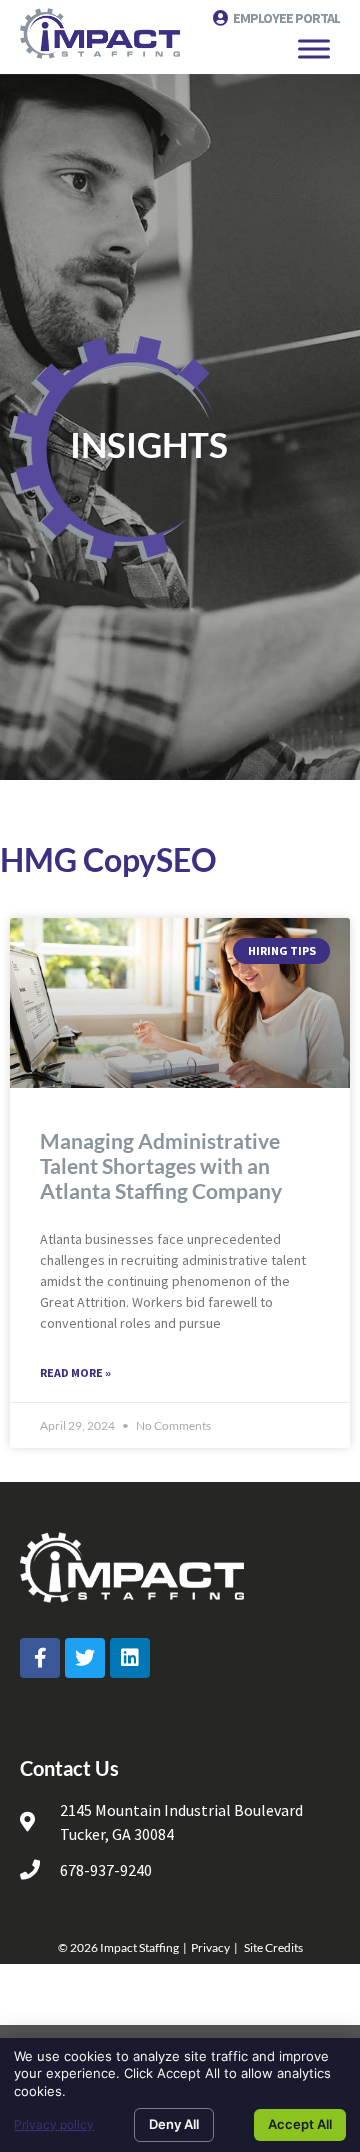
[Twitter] (85, 1658)
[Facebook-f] (40, 1658)
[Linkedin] (130, 1658)
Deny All (174, 2124)
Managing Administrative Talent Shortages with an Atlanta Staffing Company (161, 1165)
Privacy (210, 1947)
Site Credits (273, 1947)
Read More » (75, 1372)
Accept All (300, 2124)
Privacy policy (54, 2124)
